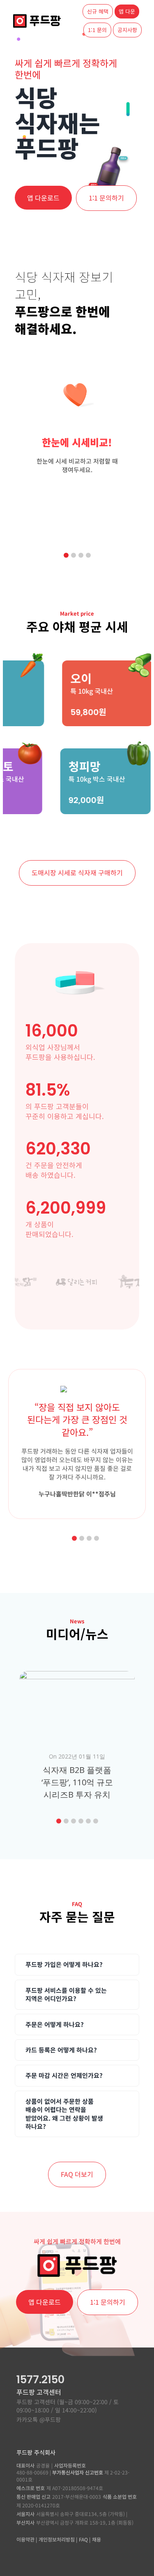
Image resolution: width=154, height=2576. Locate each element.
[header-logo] (37, 17)
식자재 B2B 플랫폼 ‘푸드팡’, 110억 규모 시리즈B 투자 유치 (77, 1782)
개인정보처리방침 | (58, 2539)
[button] (66, 555)
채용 (97, 2539)
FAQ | (85, 2539)
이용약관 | (27, 2539)
